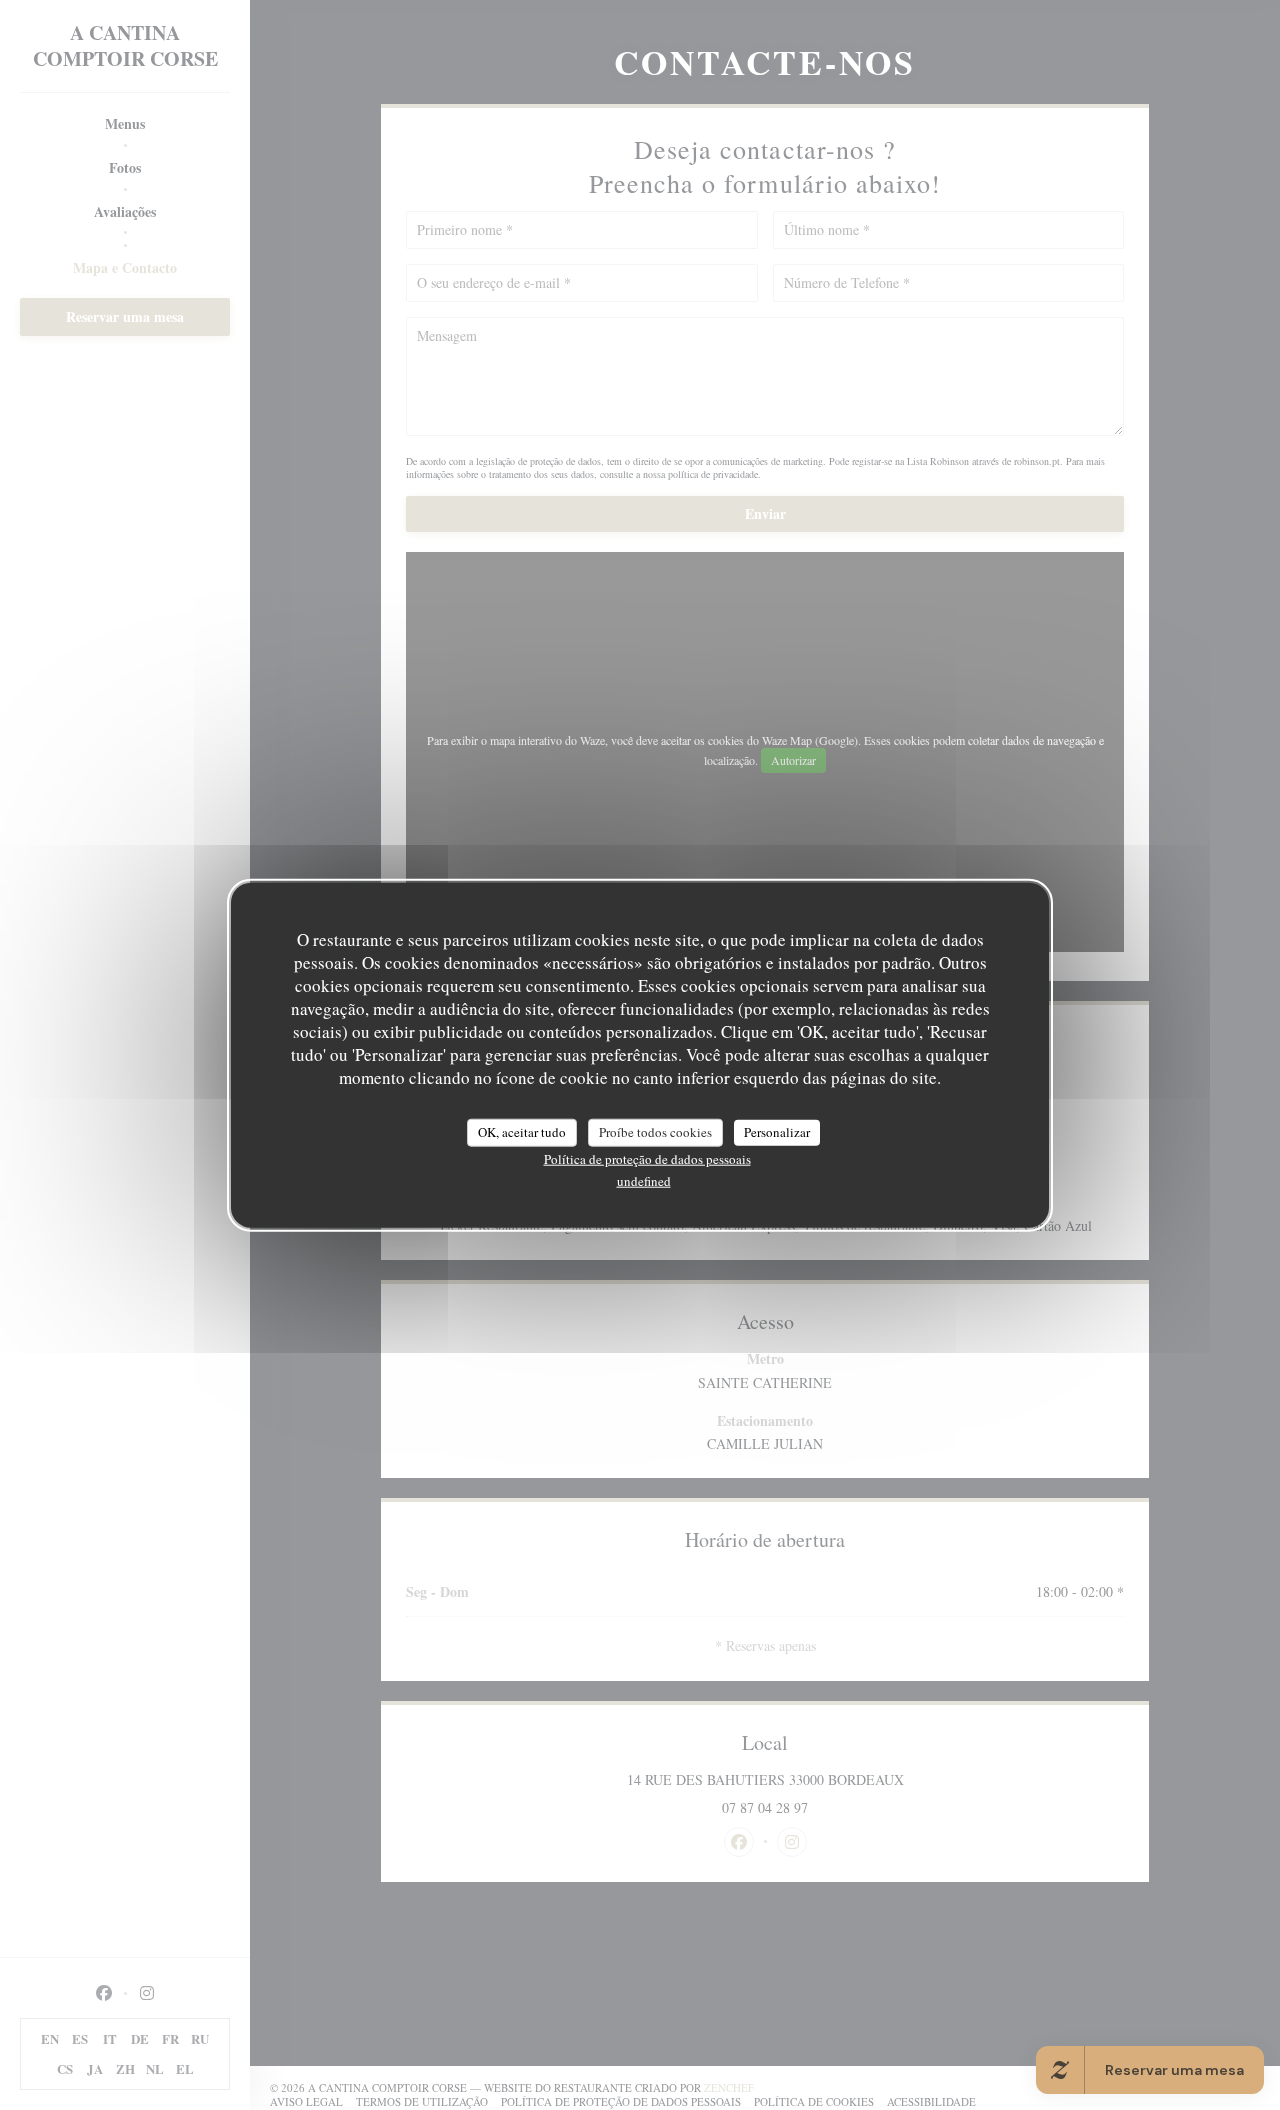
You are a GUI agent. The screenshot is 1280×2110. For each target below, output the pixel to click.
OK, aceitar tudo (522, 1132)
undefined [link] (644, 1180)
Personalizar (777, 1132)
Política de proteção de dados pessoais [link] (647, 1158)
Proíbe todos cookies (655, 1132)
